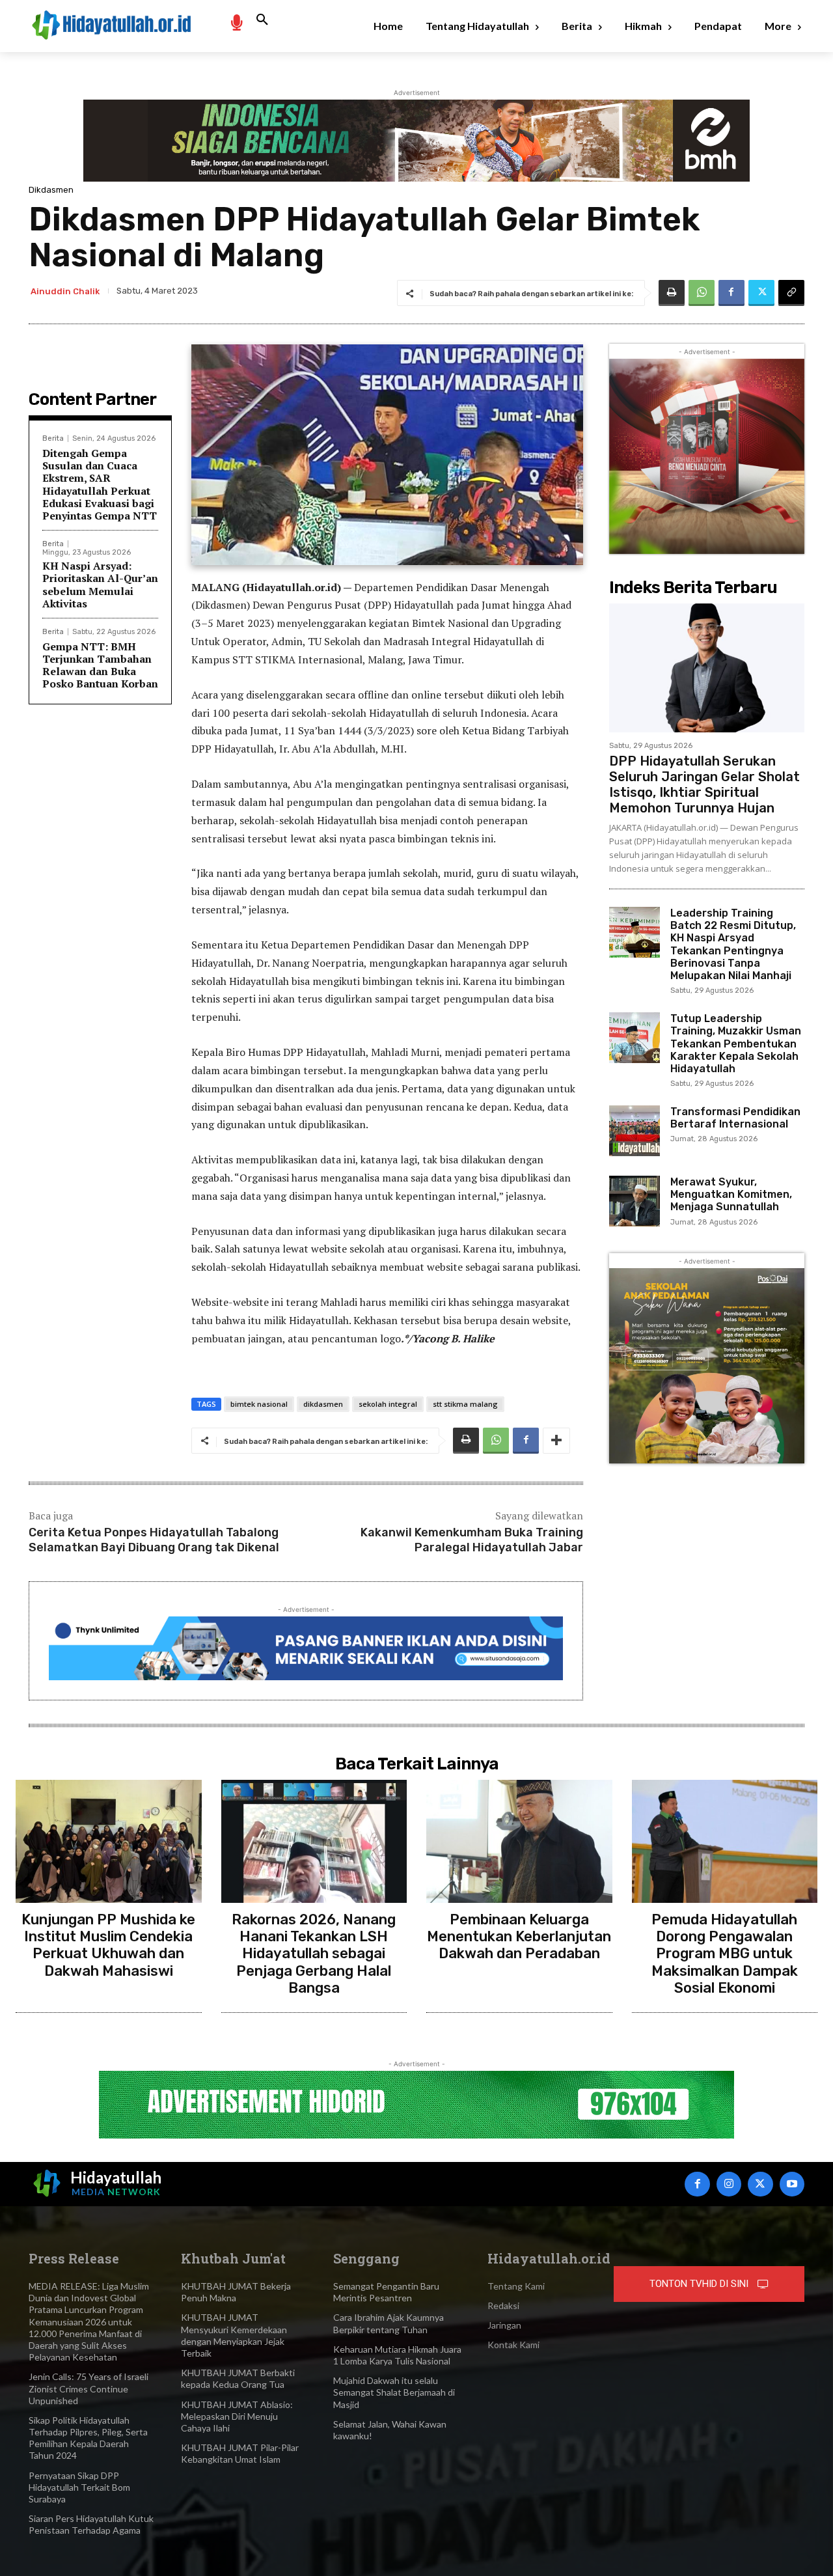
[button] (262, 20)
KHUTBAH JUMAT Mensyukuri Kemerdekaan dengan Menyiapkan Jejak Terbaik (234, 2335)
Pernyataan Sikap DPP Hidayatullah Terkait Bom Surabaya (79, 2487)
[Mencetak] (672, 293)
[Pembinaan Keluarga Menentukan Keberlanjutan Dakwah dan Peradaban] (519, 1841)
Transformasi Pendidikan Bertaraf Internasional (735, 1118)
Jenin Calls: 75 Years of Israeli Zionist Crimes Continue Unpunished (89, 2388)
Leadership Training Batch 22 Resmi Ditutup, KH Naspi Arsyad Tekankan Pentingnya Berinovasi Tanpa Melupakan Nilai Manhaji (733, 944)
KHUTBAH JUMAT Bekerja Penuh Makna (236, 2292)
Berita (53, 438)
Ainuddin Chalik (65, 291)
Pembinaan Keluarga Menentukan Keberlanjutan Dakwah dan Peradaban (519, 1937)
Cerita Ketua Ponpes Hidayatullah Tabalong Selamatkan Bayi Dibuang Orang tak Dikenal (154, 1540)
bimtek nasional (259, 1404)
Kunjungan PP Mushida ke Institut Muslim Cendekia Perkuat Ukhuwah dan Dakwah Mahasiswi (108, 1945)
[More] (556, 1441)
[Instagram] (729, 2184)
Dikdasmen (51, 190)
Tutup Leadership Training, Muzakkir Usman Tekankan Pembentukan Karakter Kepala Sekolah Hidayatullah (736, 1044)
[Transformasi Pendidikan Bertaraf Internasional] (635, 1131)
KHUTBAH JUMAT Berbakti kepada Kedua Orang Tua (238, 2378)
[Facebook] (731, 293)
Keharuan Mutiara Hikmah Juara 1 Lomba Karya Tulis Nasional (397, 2355)
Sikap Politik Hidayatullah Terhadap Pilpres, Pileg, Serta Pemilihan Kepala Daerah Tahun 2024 (88, 2438)
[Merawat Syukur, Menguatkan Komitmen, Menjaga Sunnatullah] (635, 1201)
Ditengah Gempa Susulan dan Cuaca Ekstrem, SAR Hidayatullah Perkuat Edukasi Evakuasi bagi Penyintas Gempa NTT (100, 484)
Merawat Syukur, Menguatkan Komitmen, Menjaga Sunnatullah (731, 1194)
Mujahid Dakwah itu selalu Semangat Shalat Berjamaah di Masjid (394, 2392)
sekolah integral (388, 1404)
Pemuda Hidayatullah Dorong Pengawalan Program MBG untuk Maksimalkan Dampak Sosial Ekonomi (725, 1954)
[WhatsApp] (702, 293)
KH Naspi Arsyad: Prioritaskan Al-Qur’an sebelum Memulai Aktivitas (100, 585)
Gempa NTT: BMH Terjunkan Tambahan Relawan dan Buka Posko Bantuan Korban (100, 665)
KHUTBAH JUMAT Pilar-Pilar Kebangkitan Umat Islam (240, 2453)
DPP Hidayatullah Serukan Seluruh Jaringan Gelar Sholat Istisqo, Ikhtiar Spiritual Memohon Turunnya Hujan (704, 784)
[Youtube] (792, 2184)
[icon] (236, 22)
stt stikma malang (465, 1404)
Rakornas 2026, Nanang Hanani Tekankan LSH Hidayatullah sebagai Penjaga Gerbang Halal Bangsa (314, 1954)
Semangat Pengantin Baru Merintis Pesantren (386, 2292)
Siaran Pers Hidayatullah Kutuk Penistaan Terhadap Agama (91, 2524)
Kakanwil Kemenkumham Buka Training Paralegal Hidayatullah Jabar (472, 1540)
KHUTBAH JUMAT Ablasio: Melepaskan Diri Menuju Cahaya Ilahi (237, 2416)
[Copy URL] (791, 293)
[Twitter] (761, 293)
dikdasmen (323, 1404)
